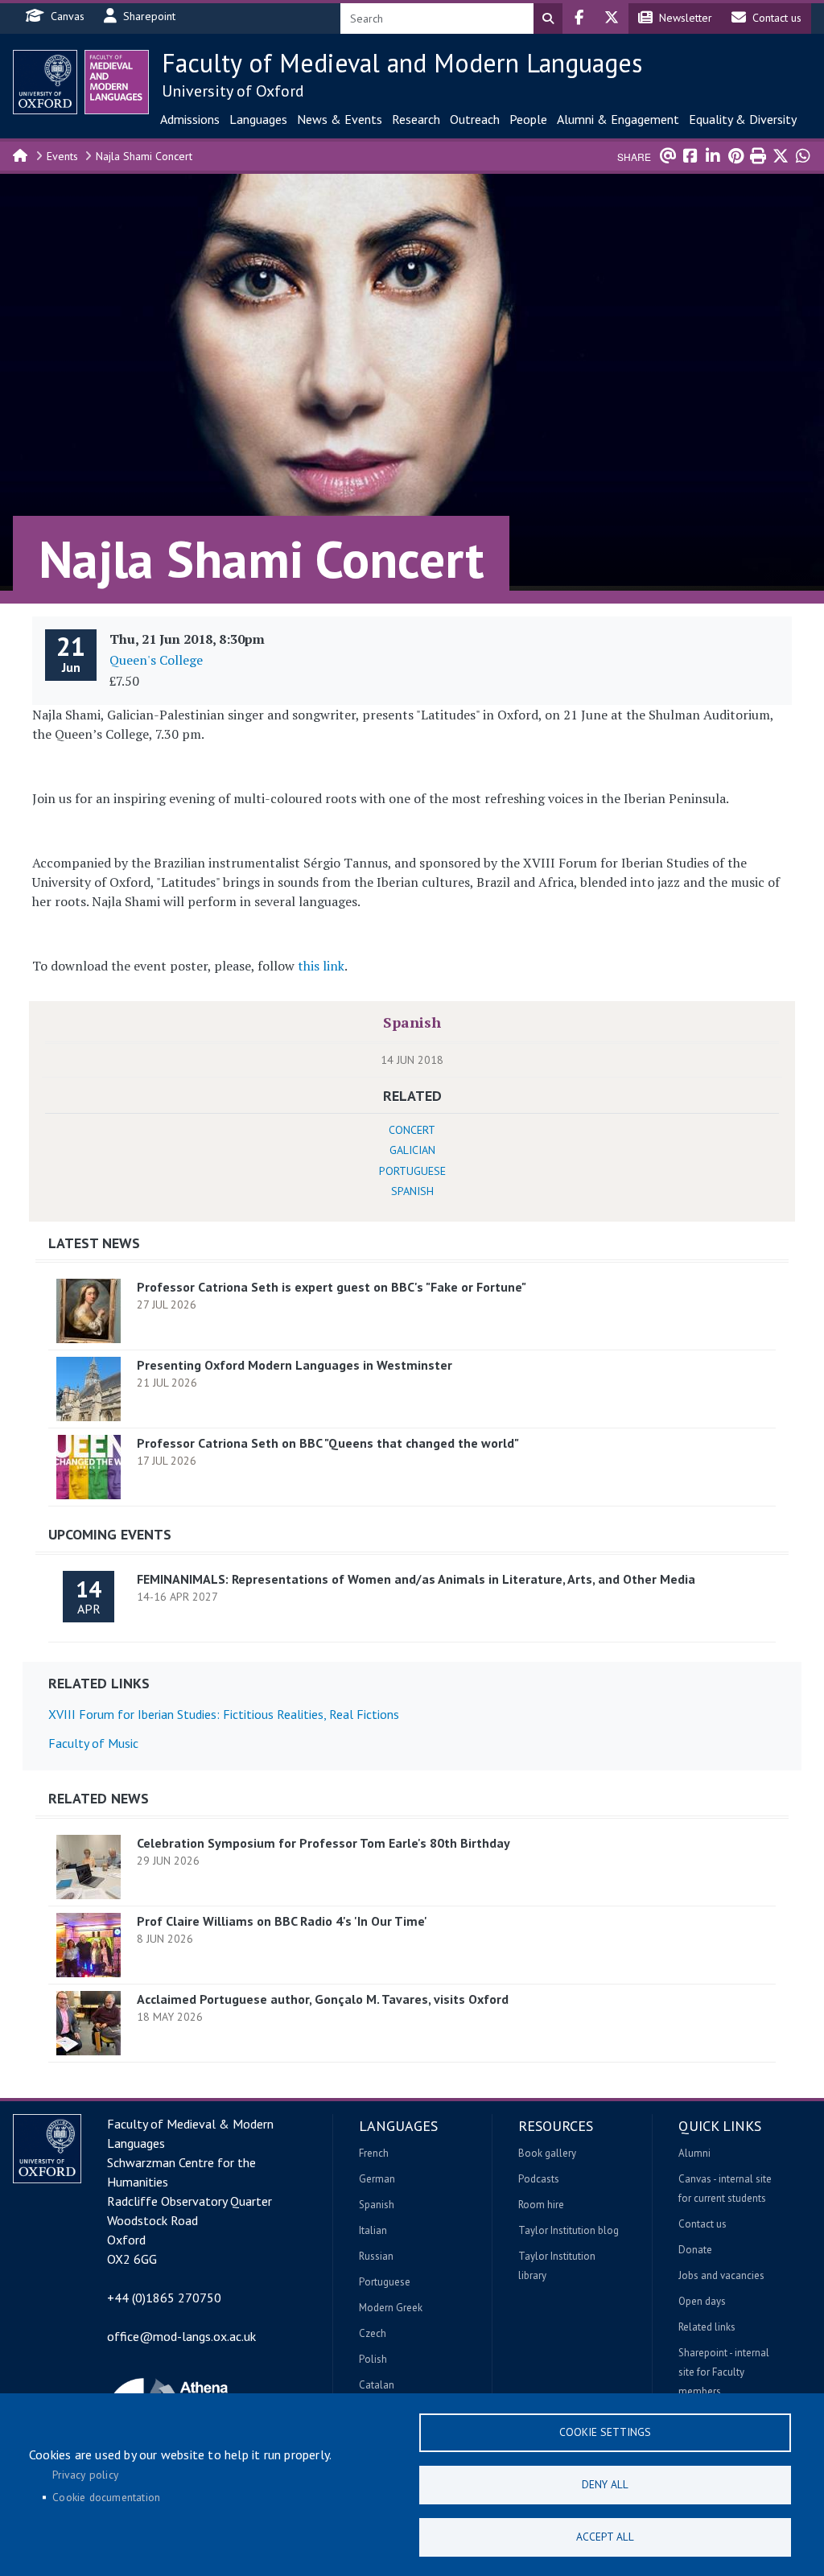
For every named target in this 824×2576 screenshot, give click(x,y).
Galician (412, 1150)
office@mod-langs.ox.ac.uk (181, 2336)
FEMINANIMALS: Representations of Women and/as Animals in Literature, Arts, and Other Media (416, 1579)
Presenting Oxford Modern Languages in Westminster (295, 1365)
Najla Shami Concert (144, 156)
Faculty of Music (93, 1743)
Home (21, 155)
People (528, 119)
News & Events (340, 119)
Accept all (605, 2537)
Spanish (412, 1022)
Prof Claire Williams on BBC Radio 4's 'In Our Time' (282, 1921)
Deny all (605, 2484)
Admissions (190, 119)
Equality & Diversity (743, 119)
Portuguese (412, 1171)
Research (416, 119)
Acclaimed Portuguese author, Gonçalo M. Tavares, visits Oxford (323, 1999)
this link (321, 966)
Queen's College (156, 660)
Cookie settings (605, 2432)
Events (62, 156)
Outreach (475, 119)
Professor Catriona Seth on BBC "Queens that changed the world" (328, 1443)
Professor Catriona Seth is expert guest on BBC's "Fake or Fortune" (332, 1287)
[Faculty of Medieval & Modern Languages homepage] (117, 82)
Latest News (94, 1243)
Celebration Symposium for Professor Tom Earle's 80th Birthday (323, 1843)
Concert (412, 1130)
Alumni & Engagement (618, 119)
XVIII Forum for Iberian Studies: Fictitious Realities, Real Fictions (224, 1714)
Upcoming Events (110, 1534)
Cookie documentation (106, 2497)
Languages (258, 119)
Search (548, 19)
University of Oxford (233, 91)
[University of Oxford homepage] (45, 82)
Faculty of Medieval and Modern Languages (402, 63)
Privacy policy (85, 2475)
